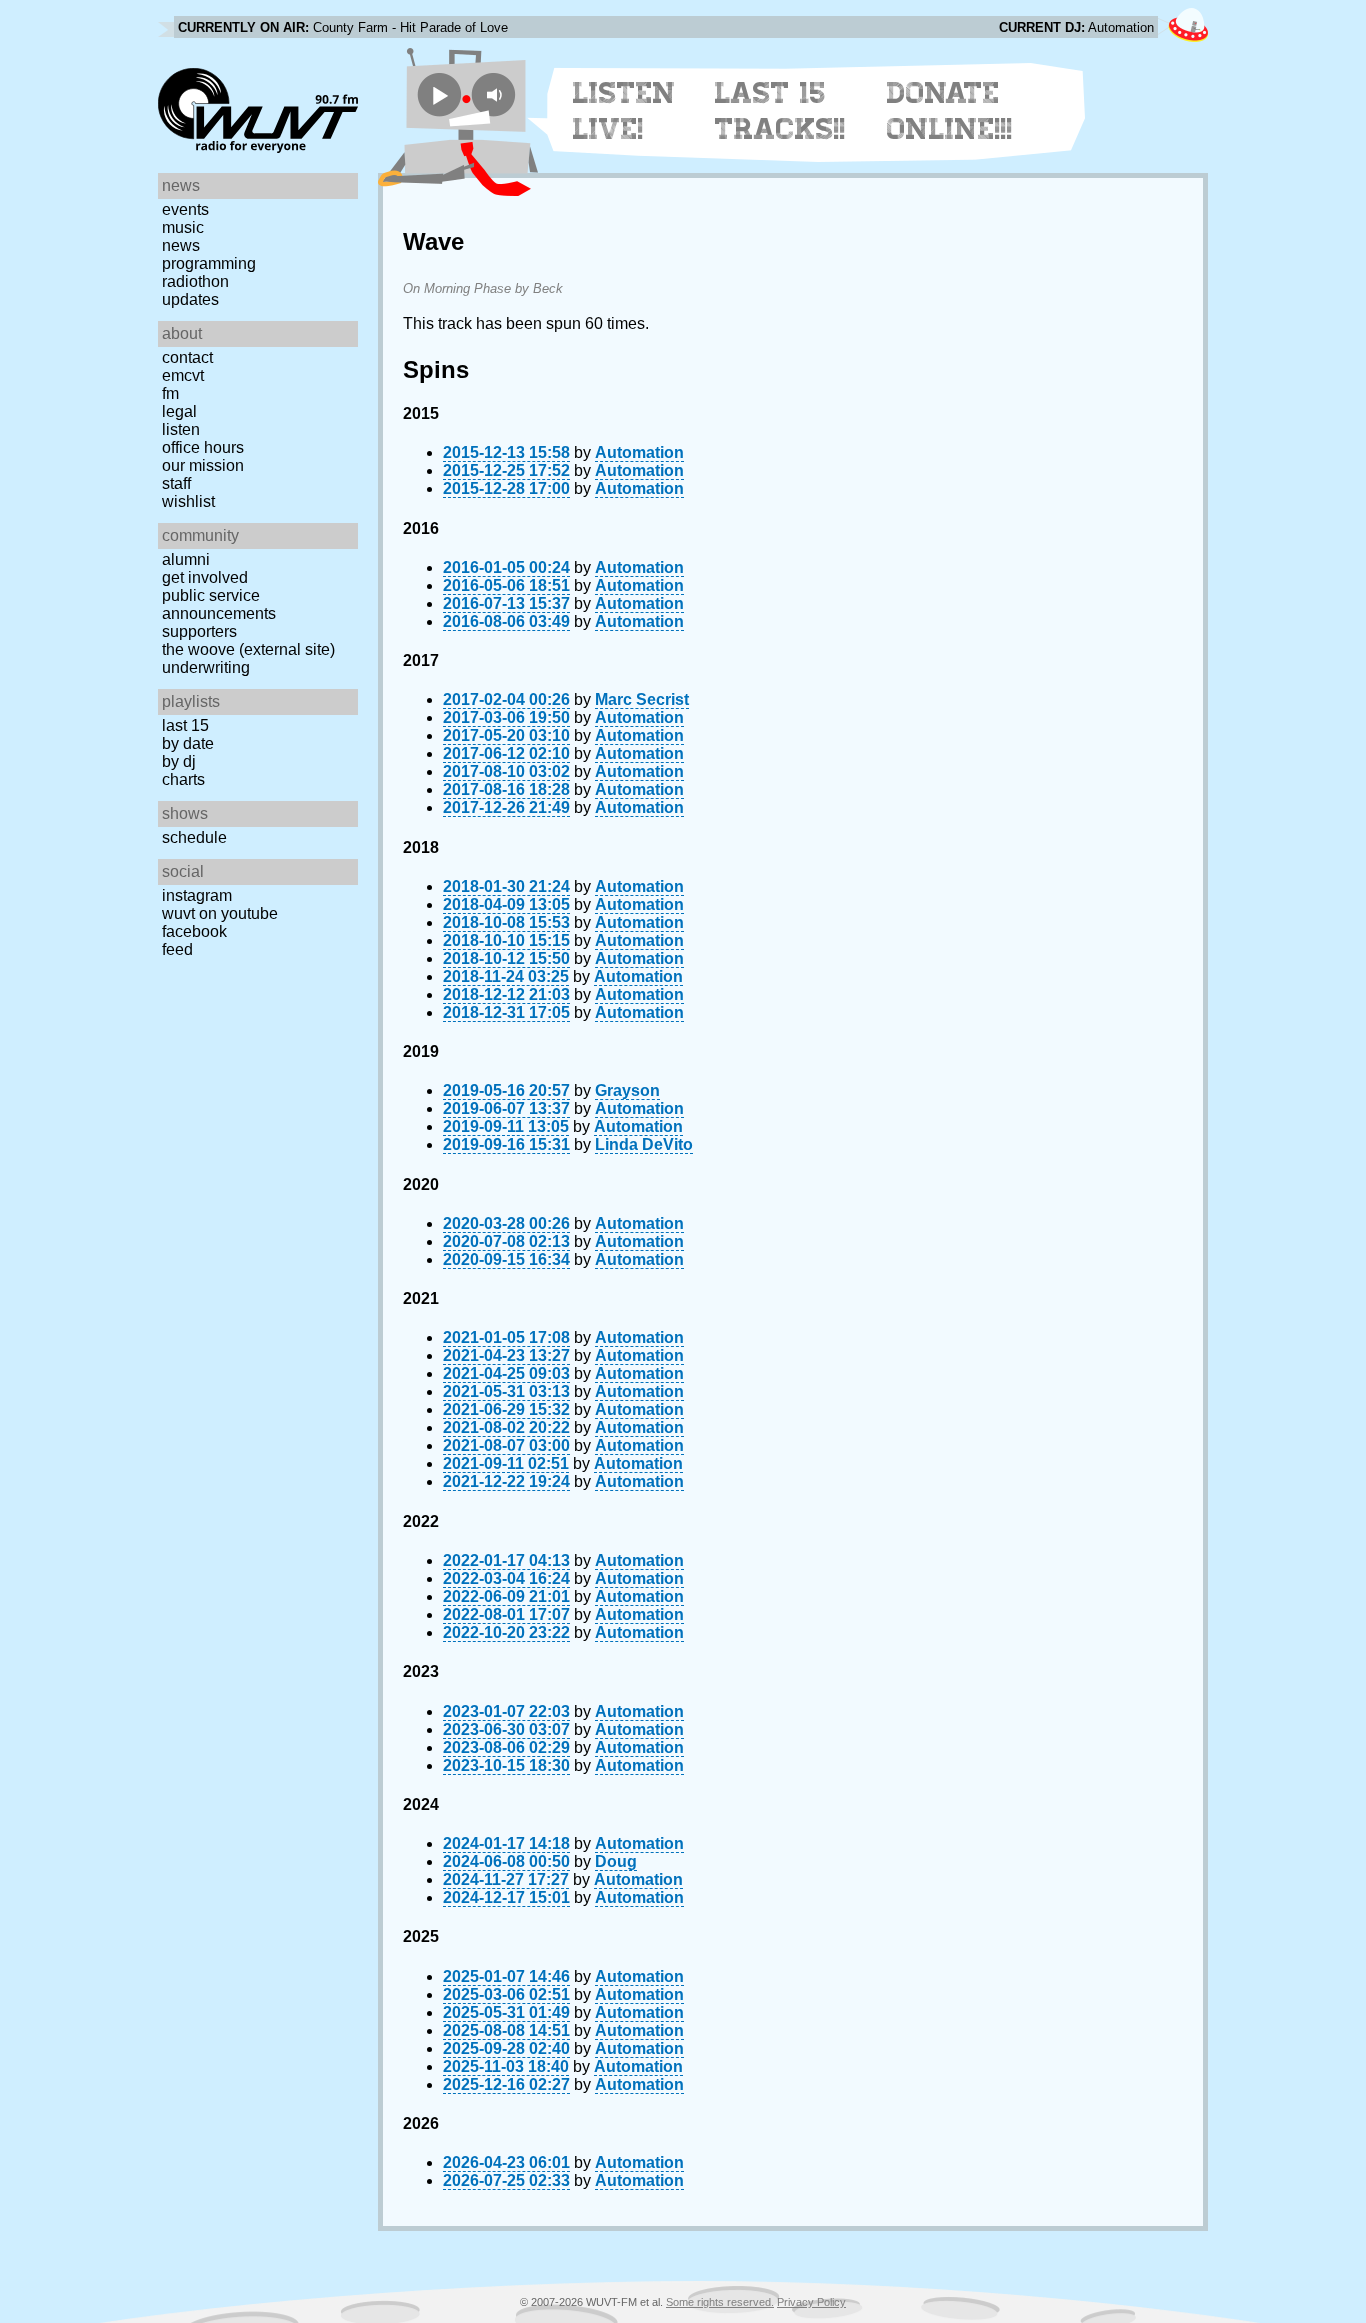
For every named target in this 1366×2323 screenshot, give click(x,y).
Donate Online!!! (950, 111)
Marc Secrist (642, 699)
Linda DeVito (644, 1144)
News (181, 245)
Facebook (194, 931)
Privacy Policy (811, 2302)
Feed (177, 949)
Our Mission (203, 465)
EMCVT (183, 375)
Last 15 (185, 725)
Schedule (194, 837)
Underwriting (206, 667)
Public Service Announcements (219, 604)
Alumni (186, 559)
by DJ (179, 761)
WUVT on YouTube (220, 913)
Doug (616, 1861)
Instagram (197, 895)
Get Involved (205, 577)
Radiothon (195, 281)
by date (188, 743)
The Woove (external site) (248, 649)
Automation (639, 452)
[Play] (439, 94)
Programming (209, 263)
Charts (183, 779)
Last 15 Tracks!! (780, 111)
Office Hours (203, 447)
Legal (179, 411)
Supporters (199, 631)
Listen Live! (624, 111)
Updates (190, 299)
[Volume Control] (496, 94)
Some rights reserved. (720, 2302)
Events (185, 209)
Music (183, 227)
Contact (187, 357)
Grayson (627, 1090)
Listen (181, 429)
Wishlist (188, 501)
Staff (176, 483)
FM (170, 393)
